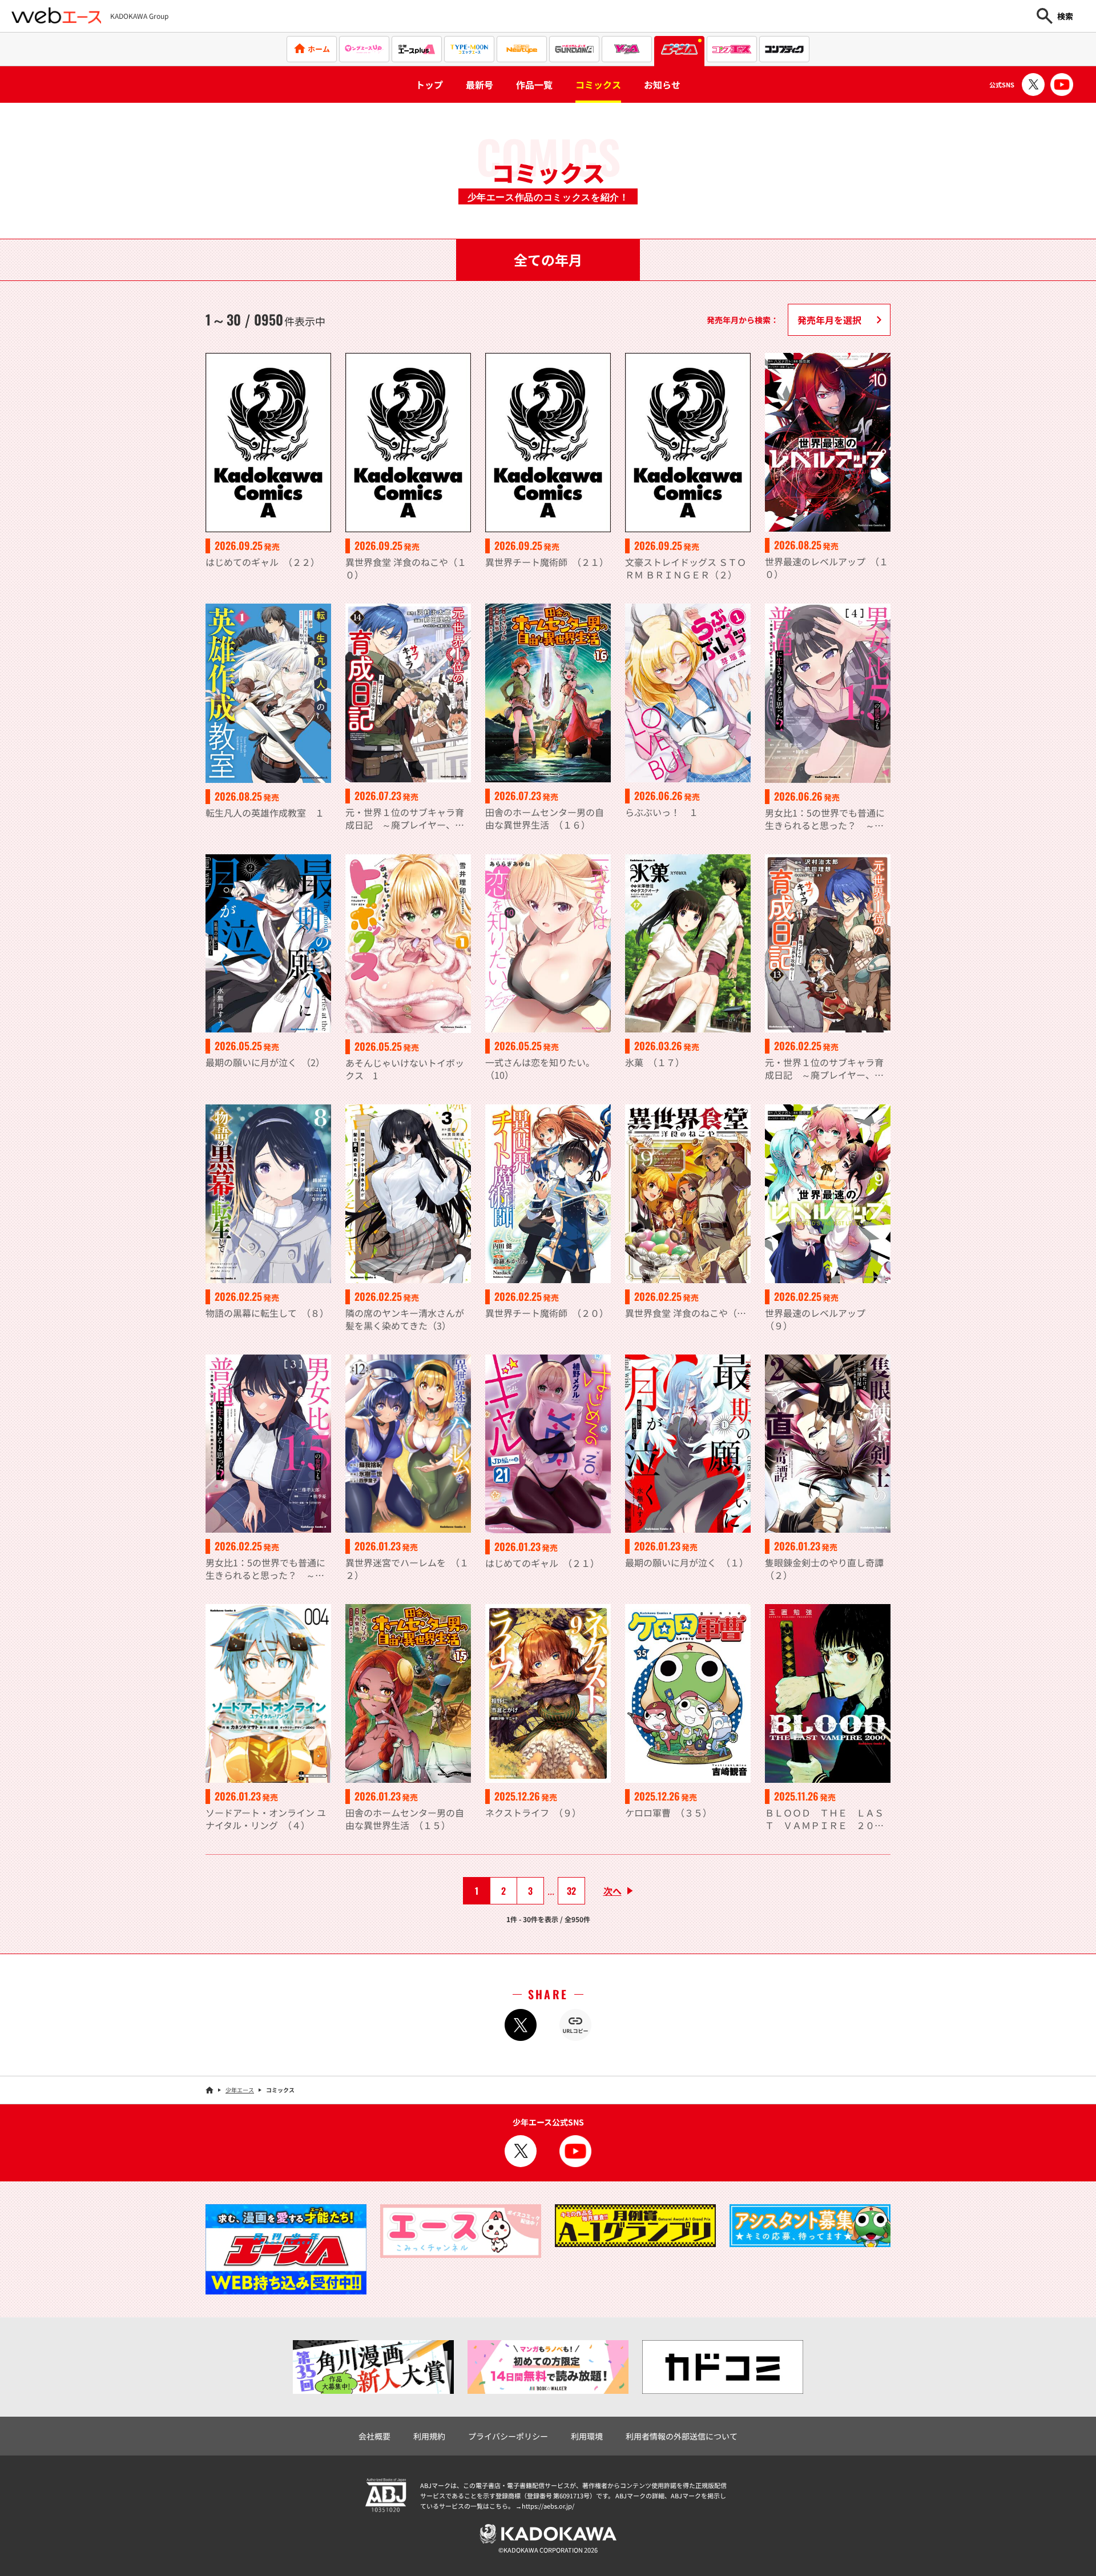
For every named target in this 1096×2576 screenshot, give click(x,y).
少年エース (240, 2090)
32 (571, 1891)
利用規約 (429, 2436)
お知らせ (662, 85)
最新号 (479, 85)
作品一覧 (534, 85)
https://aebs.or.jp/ (548, 2506)
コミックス (598, 85)
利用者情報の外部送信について (682, 2436)
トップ (429, 85)
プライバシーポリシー (508, 2436)
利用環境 (587, 2436)
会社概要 (374, 2436)
